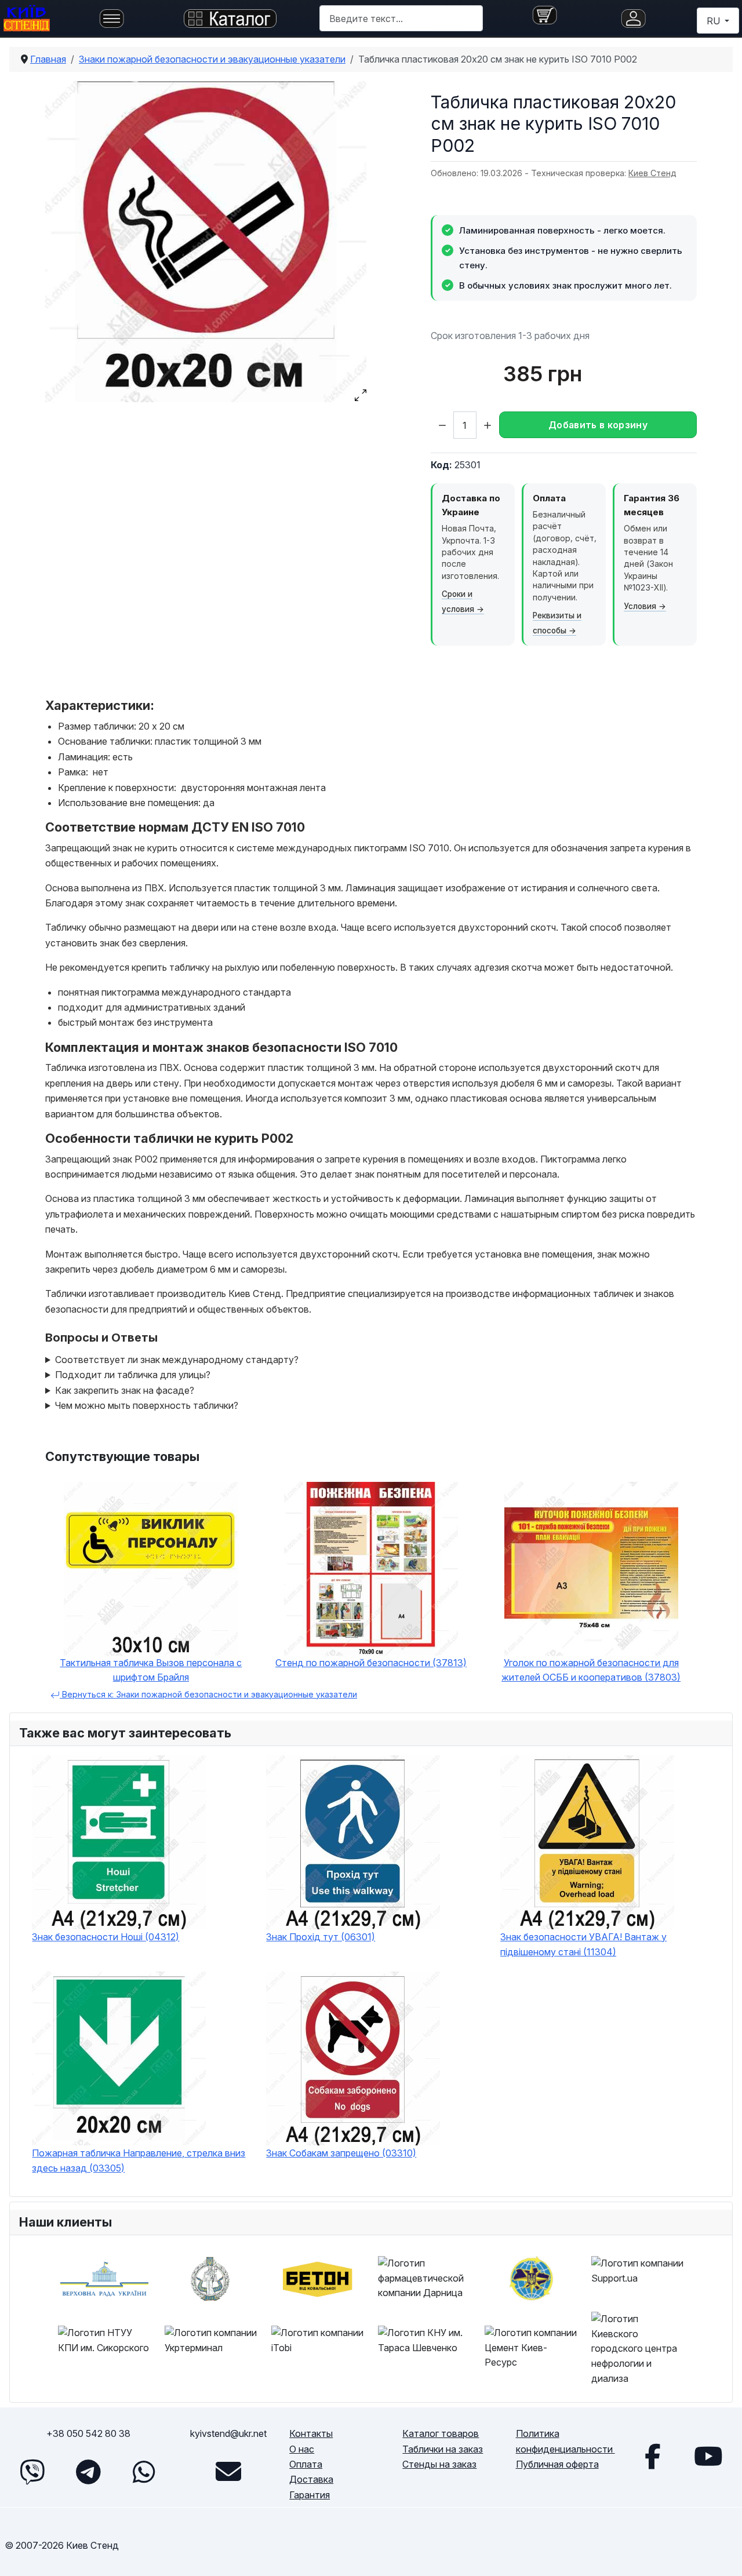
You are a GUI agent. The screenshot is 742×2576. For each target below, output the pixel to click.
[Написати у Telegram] (88, 2472)
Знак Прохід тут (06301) (321, 1937)
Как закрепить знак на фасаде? (125, 1390)
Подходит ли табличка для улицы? (133, 1375)
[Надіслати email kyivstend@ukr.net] (228, 2472)
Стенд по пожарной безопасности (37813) (371, 1663)
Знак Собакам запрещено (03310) (341, 2153)
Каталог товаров (441, 2433)
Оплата (306, 2464)
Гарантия (310, 2495)
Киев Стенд (652, 173)
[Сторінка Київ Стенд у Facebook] (653, 2456)
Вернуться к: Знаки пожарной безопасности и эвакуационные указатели (208, 1694)
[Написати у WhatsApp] (144, 2472)
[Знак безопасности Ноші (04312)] (143, 1842)
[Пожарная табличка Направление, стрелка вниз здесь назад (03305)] (143, 2058)
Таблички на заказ (443, 2449)
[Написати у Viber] (32, 2472)
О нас (302, 2449)
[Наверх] (722, 2554)
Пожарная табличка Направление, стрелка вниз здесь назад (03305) (139, 2160)
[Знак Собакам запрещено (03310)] (377, 2058)
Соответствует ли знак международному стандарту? (177, 1360)
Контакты (311, 2433)
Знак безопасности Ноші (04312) (106, 1937)
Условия (640, 606)
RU (714, 21)
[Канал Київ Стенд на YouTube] (708, 2456)
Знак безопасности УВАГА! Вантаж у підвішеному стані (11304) (583, 1944)
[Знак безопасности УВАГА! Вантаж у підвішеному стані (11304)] (612, 1842)
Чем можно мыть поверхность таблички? (147, 1405)
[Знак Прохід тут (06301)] (377, 1842)
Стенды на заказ (439, 2464)
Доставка (311, 2479)
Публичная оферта (557, 2464)
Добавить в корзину (598, 425)
